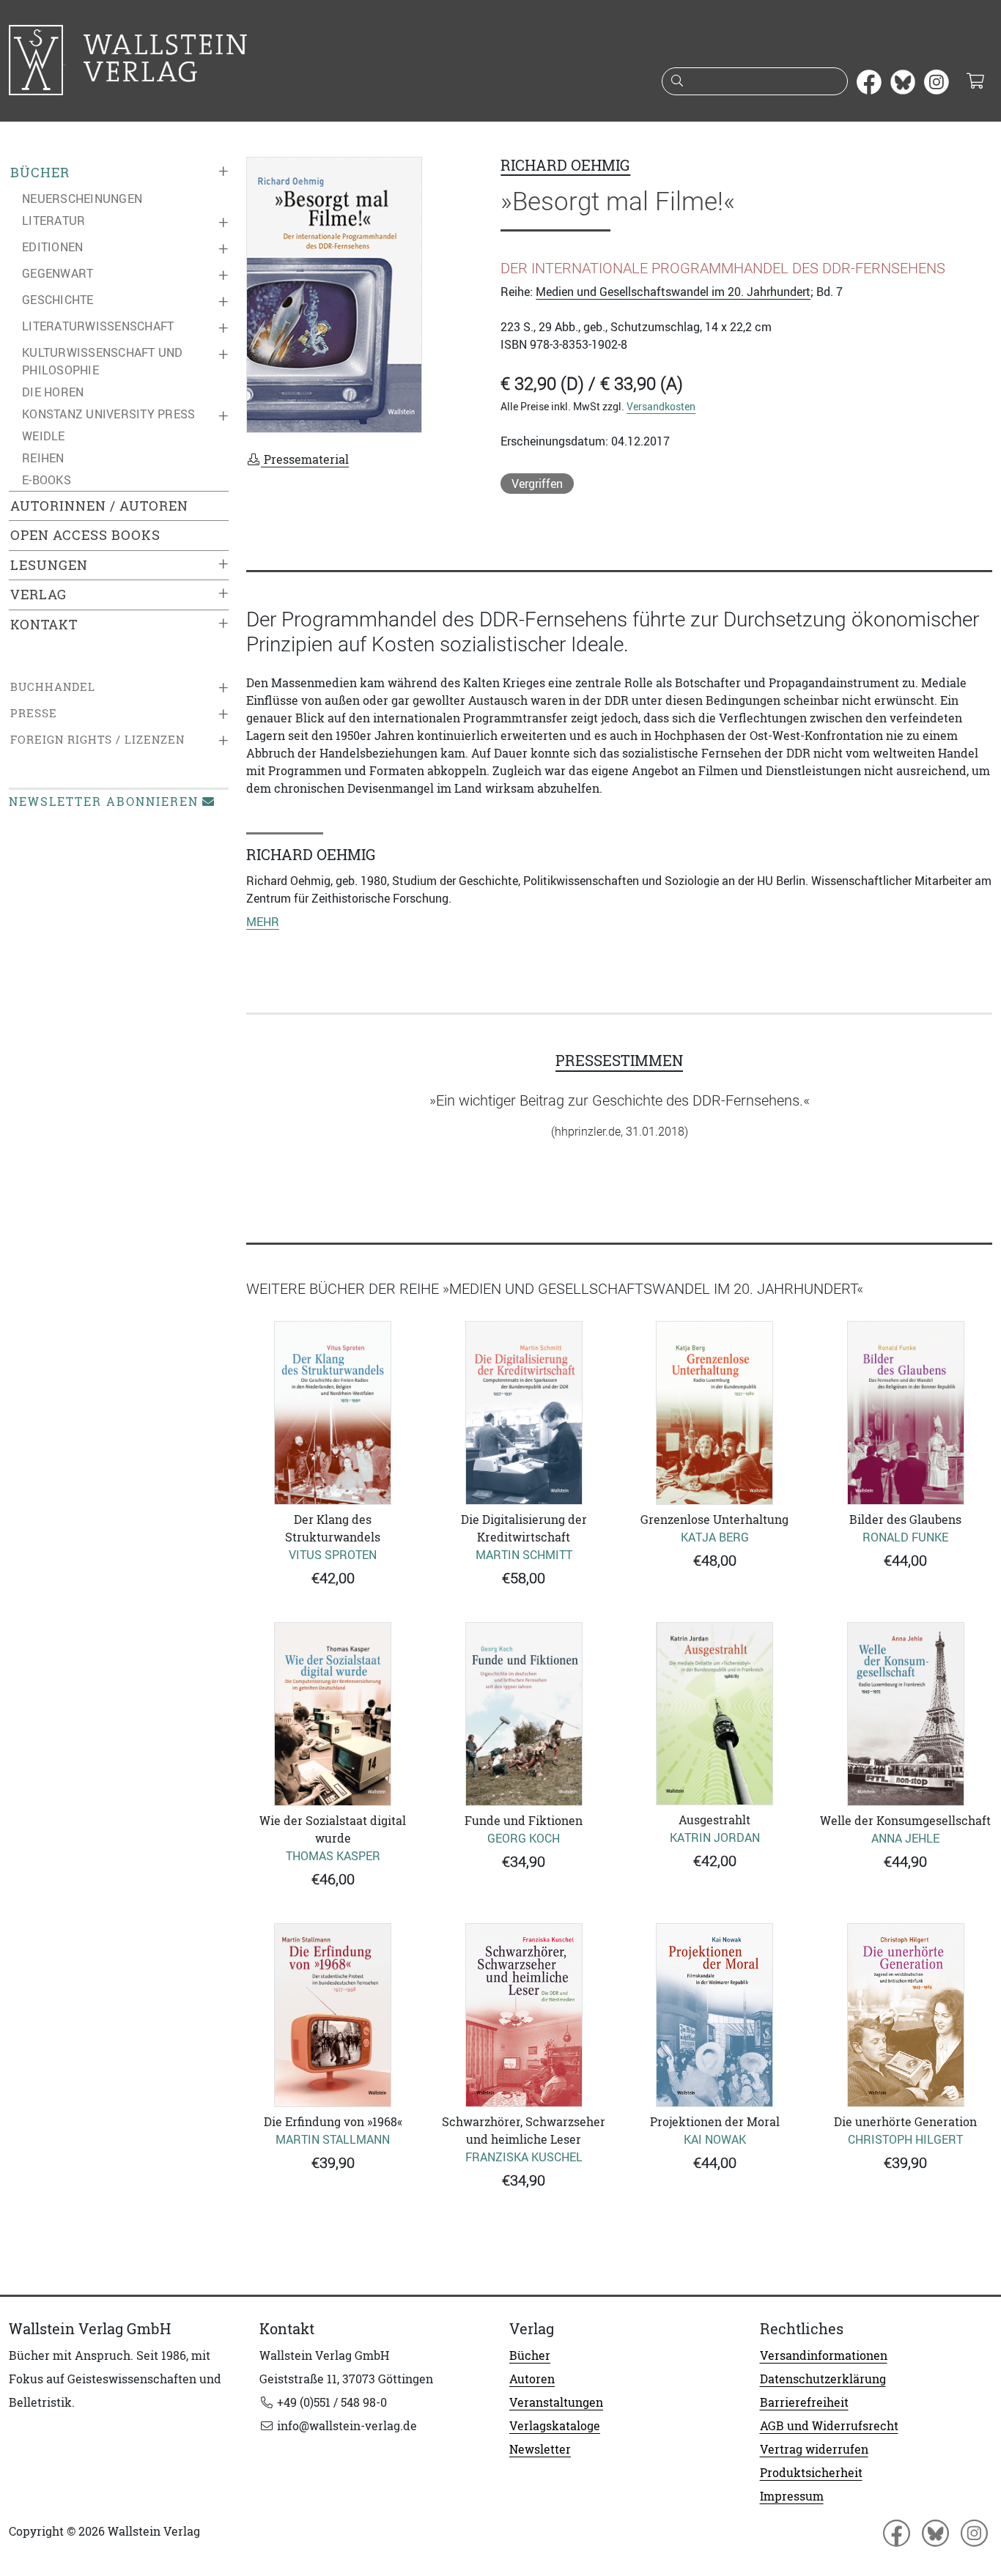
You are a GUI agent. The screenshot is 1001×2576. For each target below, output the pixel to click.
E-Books (47, 480)
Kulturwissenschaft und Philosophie (103, 361)
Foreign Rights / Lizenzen (97, 740)
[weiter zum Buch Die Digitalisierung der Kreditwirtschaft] (524, 1413)
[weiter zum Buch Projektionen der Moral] (715, 2015)
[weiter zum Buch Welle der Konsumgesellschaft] (906, 1714)
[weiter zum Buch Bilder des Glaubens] (906, 1413)
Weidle (44, 436)
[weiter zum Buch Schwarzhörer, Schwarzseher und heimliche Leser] (524, 2015)
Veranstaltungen (556, 2402)
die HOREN (53, 392)
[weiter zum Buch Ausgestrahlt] (715, 1714)
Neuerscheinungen (82, 199)
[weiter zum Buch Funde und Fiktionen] (524, 1714)
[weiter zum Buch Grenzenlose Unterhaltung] (715, 1413)
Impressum (792, 2496)
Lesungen (49, 565)
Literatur (53, 221)
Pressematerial (305, 459)
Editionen (52, 247)
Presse (34, 713)
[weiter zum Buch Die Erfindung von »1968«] (333, 2015)
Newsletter (540, 2449)
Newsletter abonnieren (104, 802)
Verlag (38, 595)
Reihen (43, 458)
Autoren (532, 2379)
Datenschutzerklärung (823, 2379)
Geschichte (58, 300)
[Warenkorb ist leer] (975, 82)
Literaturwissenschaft (98, 326)
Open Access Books (85, 535)
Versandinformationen (824, 2355)
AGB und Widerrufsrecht (829, 2426)
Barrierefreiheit (804, 2402)
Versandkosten (661, 406)
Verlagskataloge (555, 2426)
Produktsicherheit (811, 2473)
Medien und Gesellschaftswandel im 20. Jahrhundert (673, 292)
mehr (263, 922)
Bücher (40, 173)
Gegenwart (58, 273)
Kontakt (44, 625)
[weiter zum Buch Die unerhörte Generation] (906, 2015)
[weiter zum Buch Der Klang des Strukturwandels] (333, 1413)
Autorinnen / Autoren (99, 506)
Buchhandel (53, 687)
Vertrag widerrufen (814, 2449)
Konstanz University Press (108, 414)
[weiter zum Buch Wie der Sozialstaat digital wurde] (333, 1714)
